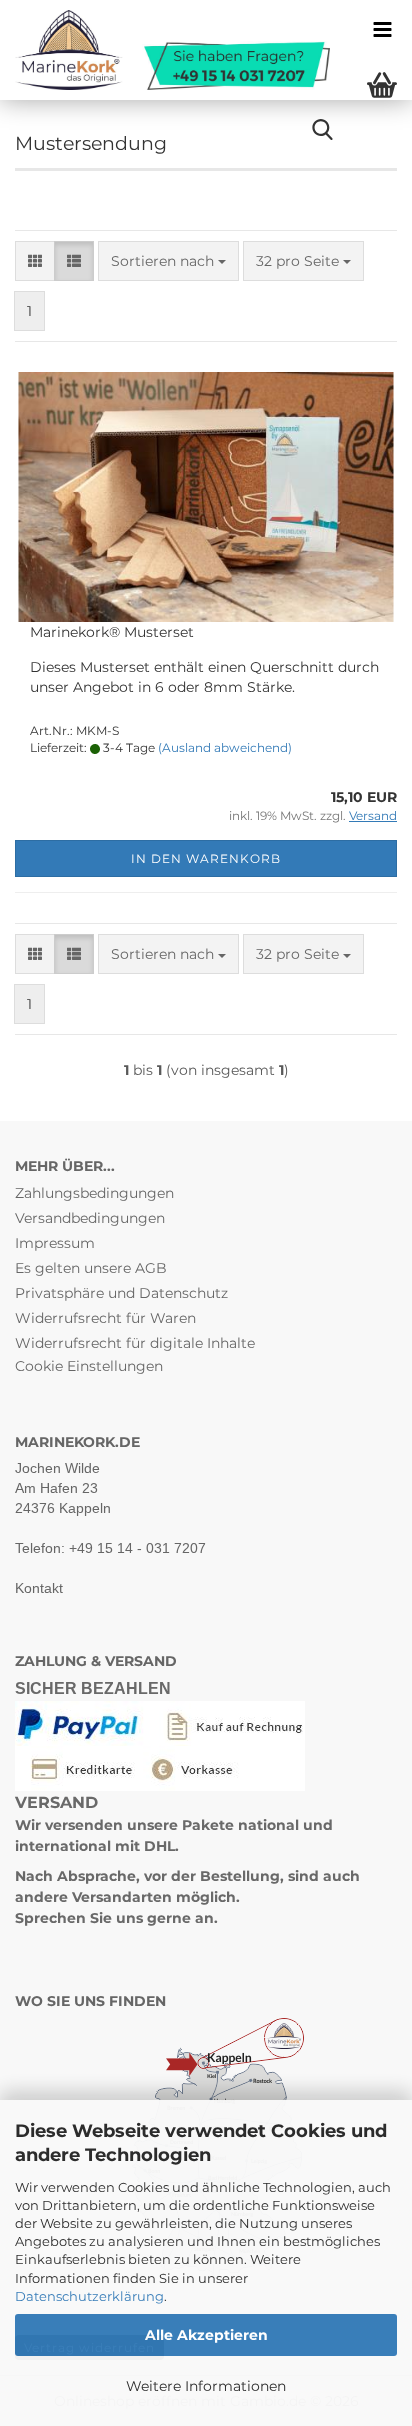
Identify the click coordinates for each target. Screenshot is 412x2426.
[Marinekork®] (165, 50)
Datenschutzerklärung (89, 2296)
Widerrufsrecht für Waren (105, 1318)
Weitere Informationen (206, 2386)
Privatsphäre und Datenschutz (121, 1293)
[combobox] (168, 261)
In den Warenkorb (206, 858)
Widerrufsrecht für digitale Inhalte (135, 1343)
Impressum (55, 1243)
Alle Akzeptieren (206, 2335)
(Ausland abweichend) (225, 747)
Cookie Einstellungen (89, 1366)
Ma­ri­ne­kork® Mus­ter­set (112, 632)
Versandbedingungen (90, 1218)
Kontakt (39, 1588)
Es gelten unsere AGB (91, 1268)
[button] (35, 261)
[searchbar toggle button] (322, 130)
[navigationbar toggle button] (382, 30)
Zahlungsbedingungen (94, 1193)
